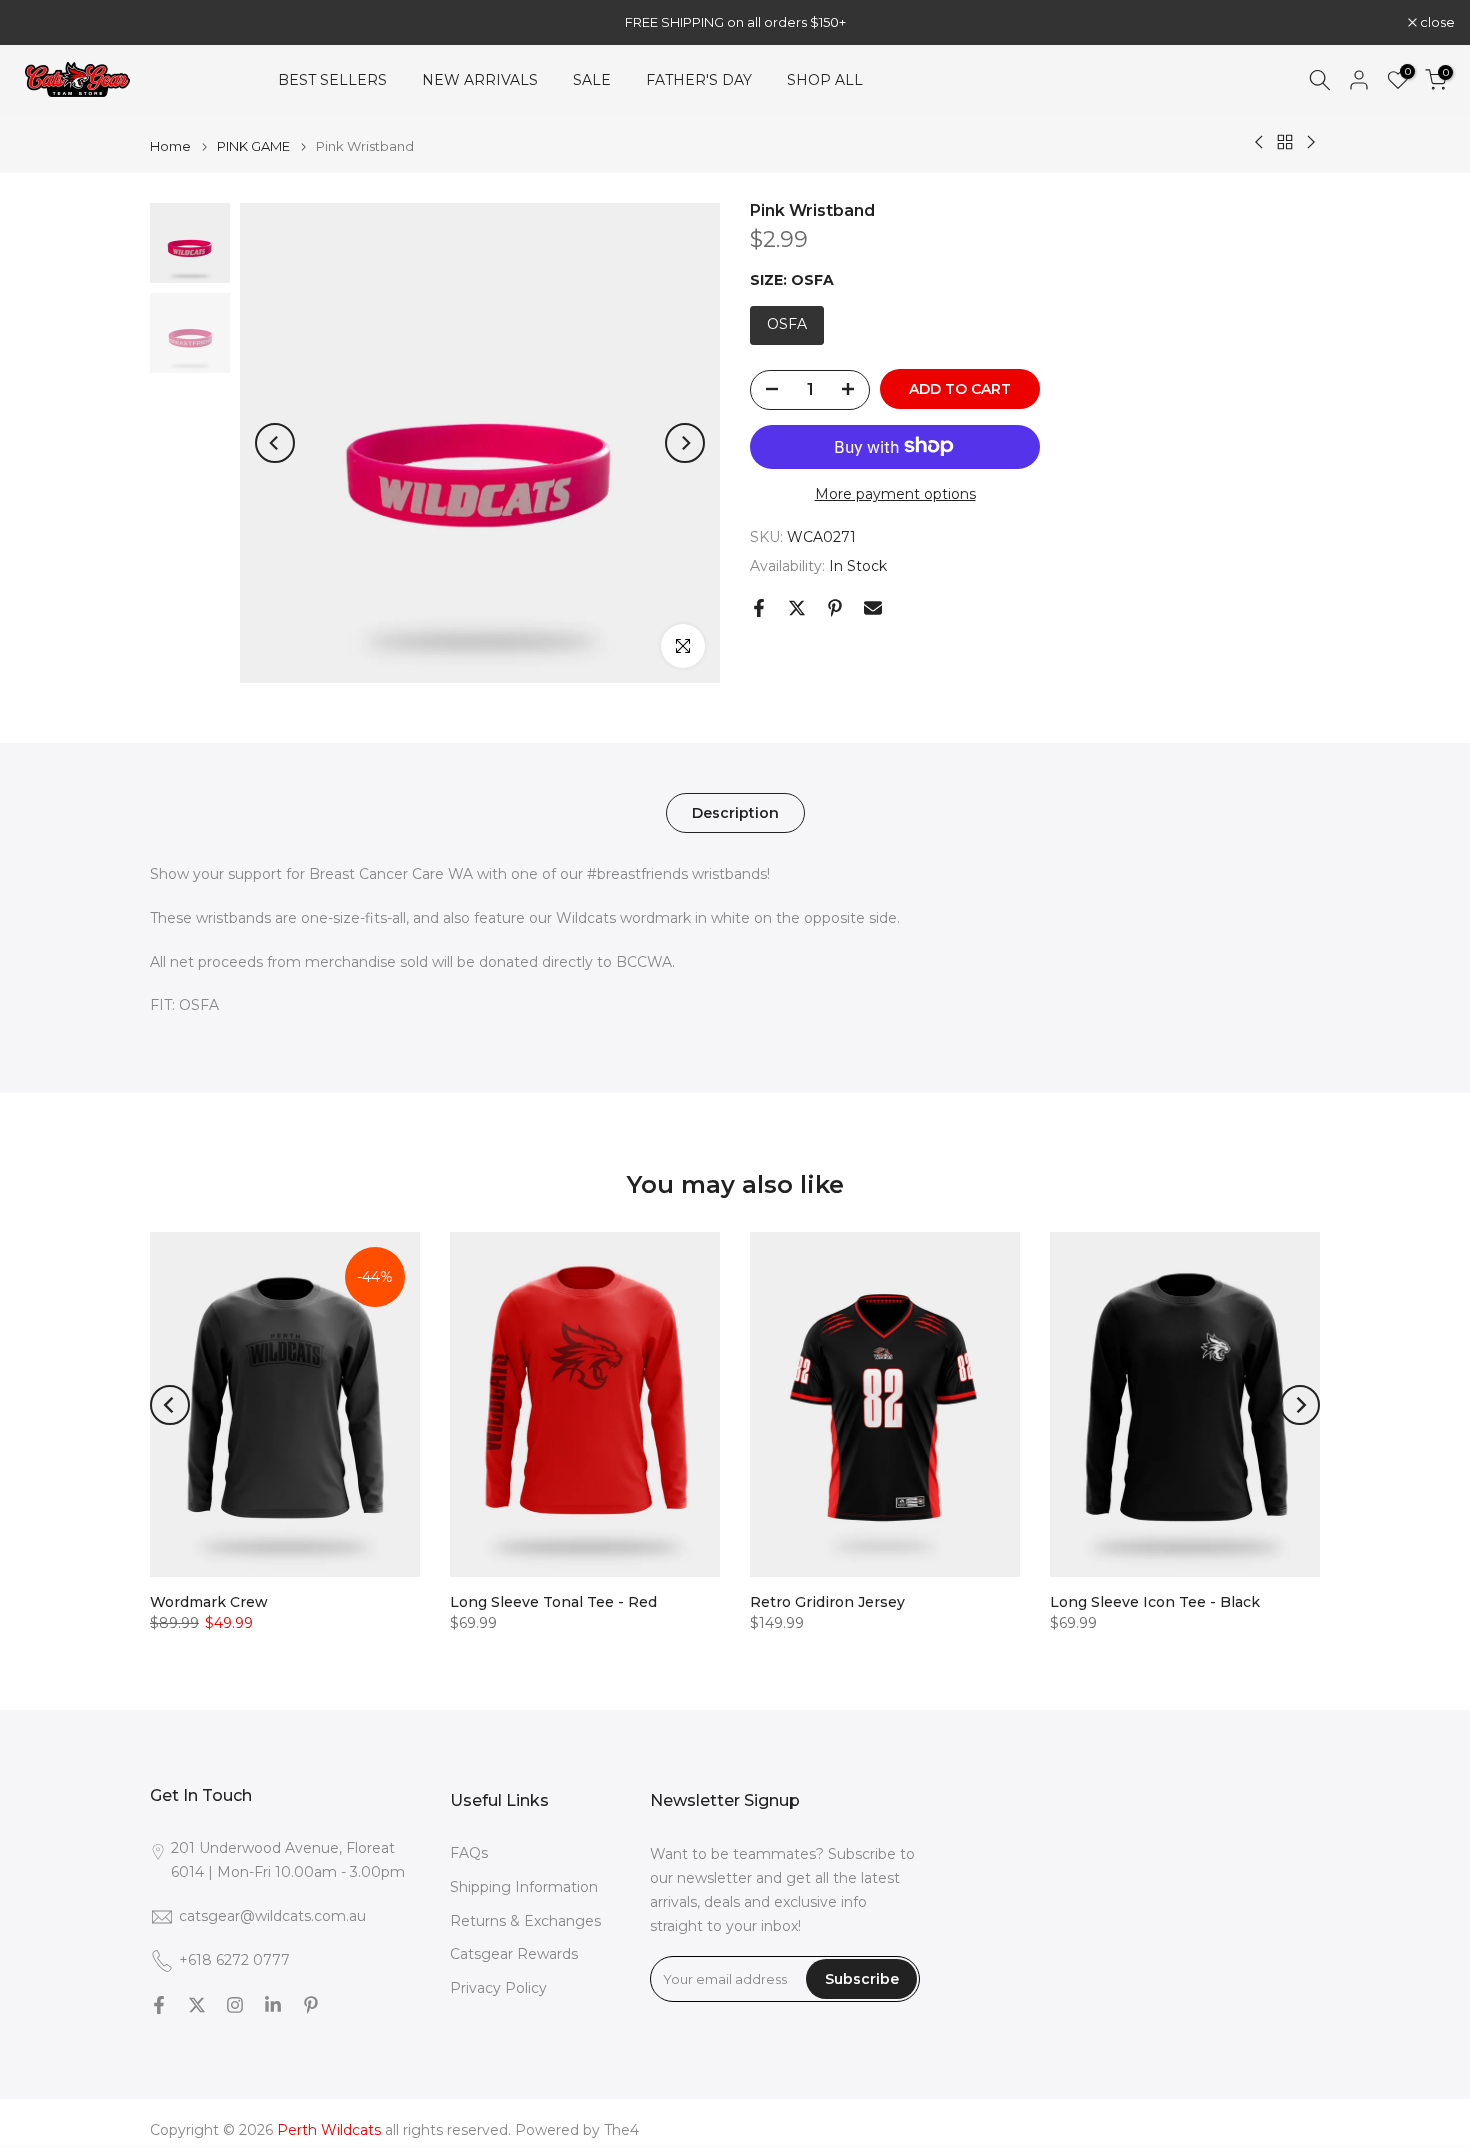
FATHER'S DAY (699, 80)
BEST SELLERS (332, 80)
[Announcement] (735, 22)
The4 (621, 2130)
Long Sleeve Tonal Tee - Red (553, 1602)
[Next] (685, 443)
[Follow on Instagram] (235, 2005)
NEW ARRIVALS (480, 80)
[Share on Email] (873, 608)
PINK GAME (253, 146)
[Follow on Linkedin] (273, 2005)
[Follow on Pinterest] (311, 2005)
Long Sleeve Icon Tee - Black (1155, 1602)
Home (170, 146)
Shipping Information (524, 1887)
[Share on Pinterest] (835, 608)
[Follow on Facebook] (159, 2005)
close (43, 22)
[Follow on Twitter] (197, 2005)
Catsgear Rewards (514, 1954)
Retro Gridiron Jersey (827, 1602)
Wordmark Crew (209, 1602)
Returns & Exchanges (525, 1921)
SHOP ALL (825, 80)
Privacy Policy (498, 1988)
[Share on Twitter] (797, 608)
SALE (592, 80)
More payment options (895, 493)
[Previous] (275, 443)
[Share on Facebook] (759, 608)
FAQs (469, 1853)
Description (735, 813)
